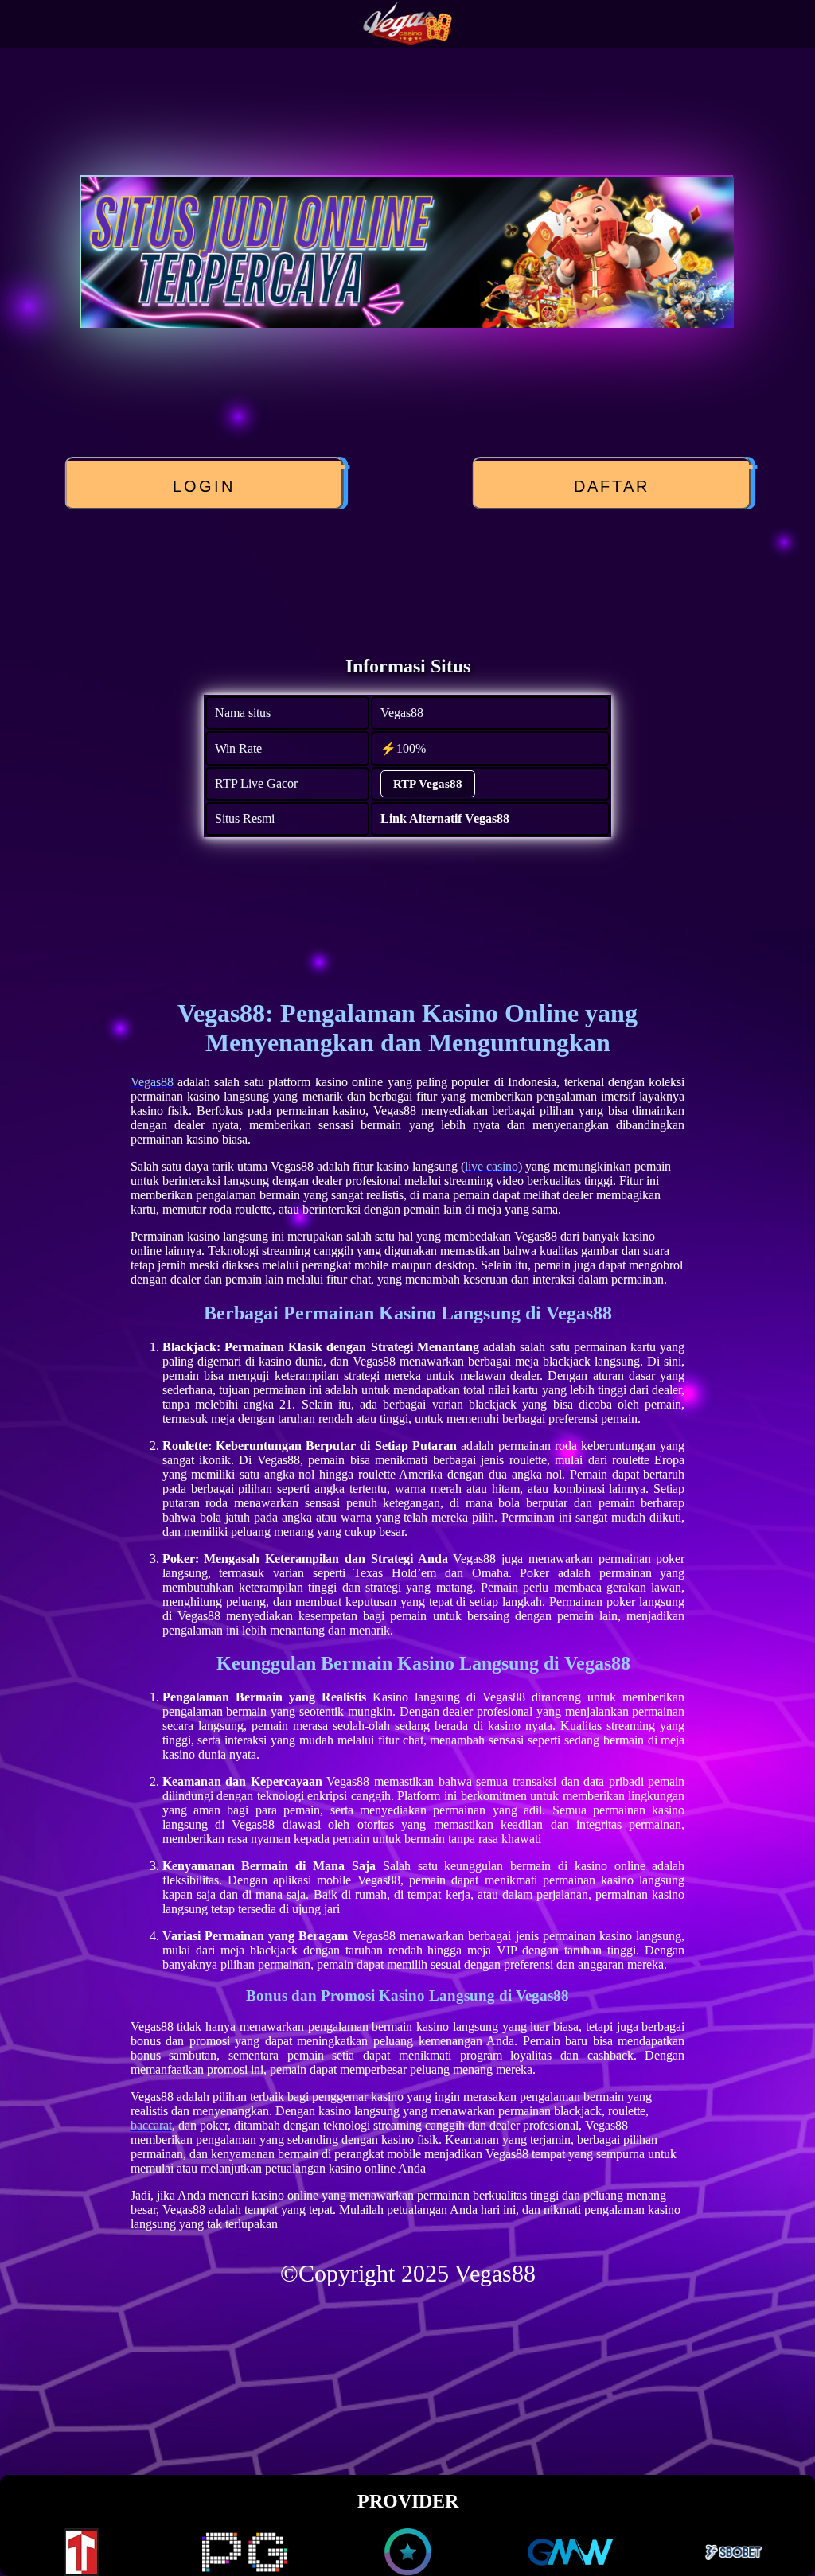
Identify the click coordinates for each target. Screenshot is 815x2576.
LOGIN (208, 486)
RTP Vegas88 (428, 784)
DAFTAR (615, 486)
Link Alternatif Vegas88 (445, 818)
